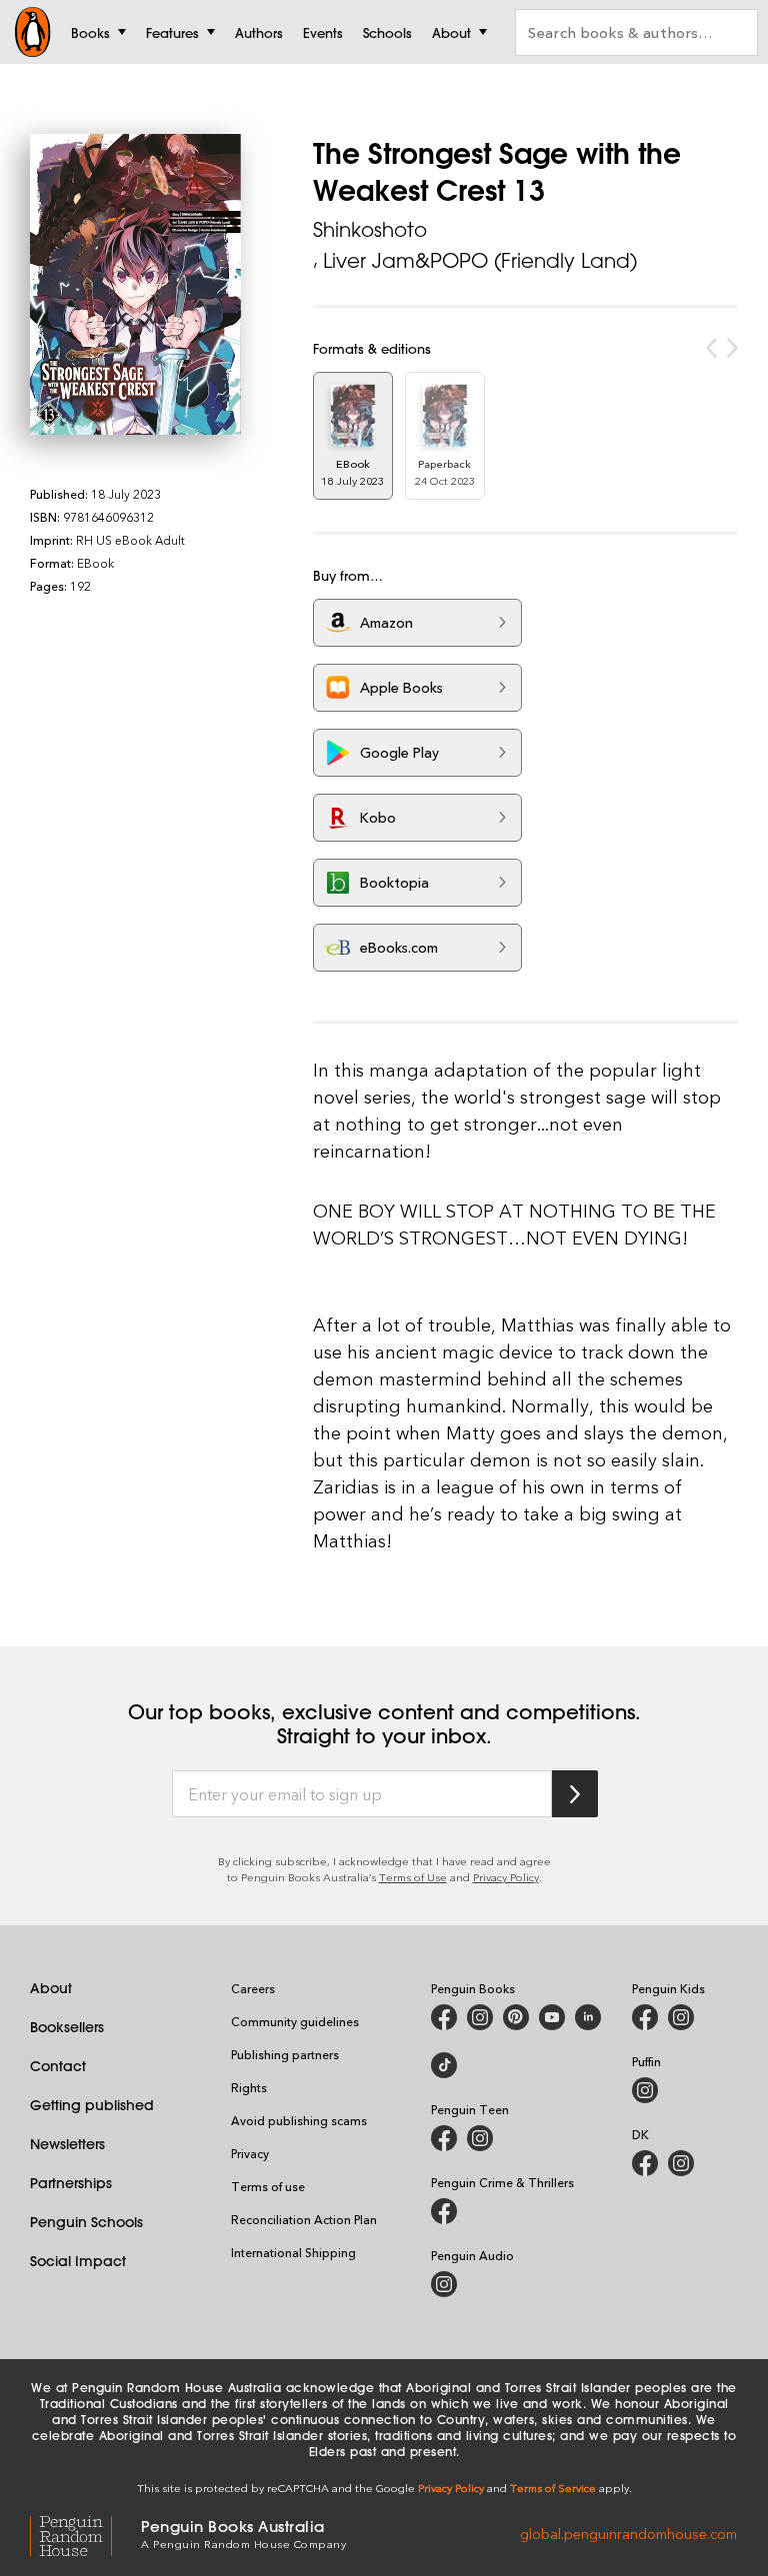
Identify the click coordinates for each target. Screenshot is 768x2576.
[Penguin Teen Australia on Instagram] (480, 2138)
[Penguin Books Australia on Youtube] (552, 2017)
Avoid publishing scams (299, 2120)
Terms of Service (553, 2488)
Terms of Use (413, 1877)
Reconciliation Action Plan (304, 2219)
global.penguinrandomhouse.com (628, 2533)
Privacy (250, 2153)
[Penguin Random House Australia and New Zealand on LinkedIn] (588, 2017)
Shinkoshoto (370, 229)
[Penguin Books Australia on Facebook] (444, 2017)
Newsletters (67, 2144)
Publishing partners (285, 2054)
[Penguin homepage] (33, 32)
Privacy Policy (506, 1877)
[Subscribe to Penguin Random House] (575, 1794)
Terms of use (268, 2186)
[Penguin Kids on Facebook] (645, 2017)
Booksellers (67, 2027)
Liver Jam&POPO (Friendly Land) (480, 260)
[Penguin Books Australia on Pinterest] (516, 2017)
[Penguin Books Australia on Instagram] (480, 2017)
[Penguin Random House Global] (85, 2533)
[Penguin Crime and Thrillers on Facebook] (444, 2211)
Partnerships (71, 2183)
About (51, 1988)
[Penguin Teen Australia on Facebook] (444, 2138)
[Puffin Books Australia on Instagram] (645, 2090)
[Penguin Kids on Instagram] (681, 2017)
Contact (58, 2066)
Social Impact (78, 2261)
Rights (249, 2087)
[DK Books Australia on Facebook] (645, 2163)
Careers (253, 1988)
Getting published (92, 2105)
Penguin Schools (86, 2222)
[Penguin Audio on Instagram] (444, 2284)
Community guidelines (295, 2021)
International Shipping (293, 2252)
